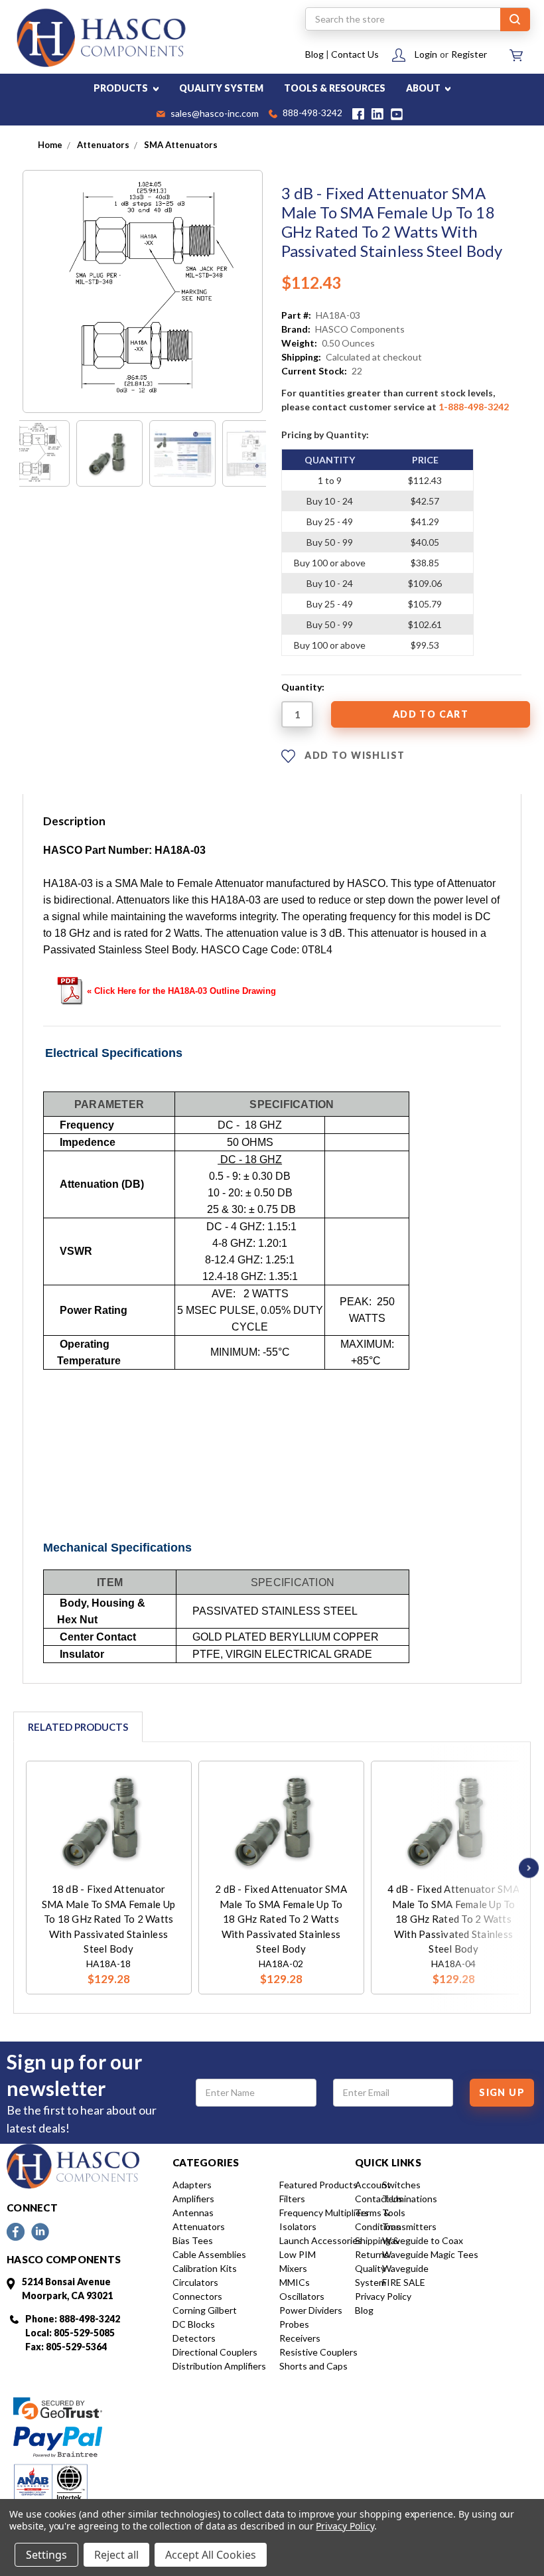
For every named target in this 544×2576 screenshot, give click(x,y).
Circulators (195, 2282)
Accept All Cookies (211, 2555)
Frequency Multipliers (324, 2213)
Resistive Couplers (318, 2352)
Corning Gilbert (205, 2310)
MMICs (295, 2282)
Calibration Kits (205, 2268)
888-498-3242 (311, 114)
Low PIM (298, 2254)
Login (426, 54)
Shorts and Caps (313, 2366)
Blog (314, 54)
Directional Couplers (215, 2352)
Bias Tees (193, 2240)
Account (373, 2185)
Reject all (116, 2555)
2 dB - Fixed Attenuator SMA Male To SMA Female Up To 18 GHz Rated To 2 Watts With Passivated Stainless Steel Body (281, 1919)
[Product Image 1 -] (36, 453)
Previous (29, 1868)
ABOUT (424, 88)
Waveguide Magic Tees (430, 2254)
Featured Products (318, 2185)
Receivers (300, 2338)
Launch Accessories (321, 2240)
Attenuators (199, 2226)
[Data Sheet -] (255, 453)
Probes (294, 2324)
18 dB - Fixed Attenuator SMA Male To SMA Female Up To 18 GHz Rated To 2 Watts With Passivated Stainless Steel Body (108, 1919)
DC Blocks (194, 2324)
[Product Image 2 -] (109, 453)
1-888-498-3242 (474, 407)
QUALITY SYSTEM (221, 88)
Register (469, 54)
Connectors (197, 2296)
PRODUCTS (122, 88)
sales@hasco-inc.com (214, 114)
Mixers (293, 2268)
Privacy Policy (383, 2296)
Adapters (192, 2185)
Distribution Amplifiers (219, 2366)
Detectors (194, 2338)
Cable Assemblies (209, 2254)
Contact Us (355, 54)
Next (525, 1868)
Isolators (298, 2226)
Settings (46, 2555)
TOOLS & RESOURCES (335, 88)
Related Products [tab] (78, 1727)
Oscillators (302, 2296)
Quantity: (303, 687)
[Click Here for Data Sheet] (70, 990)
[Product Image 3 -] (182, 453)
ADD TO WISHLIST (353, 755)
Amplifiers (193, 2199)
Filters (292, 2199)
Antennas (193, 2213)
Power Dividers (311, 2310)
